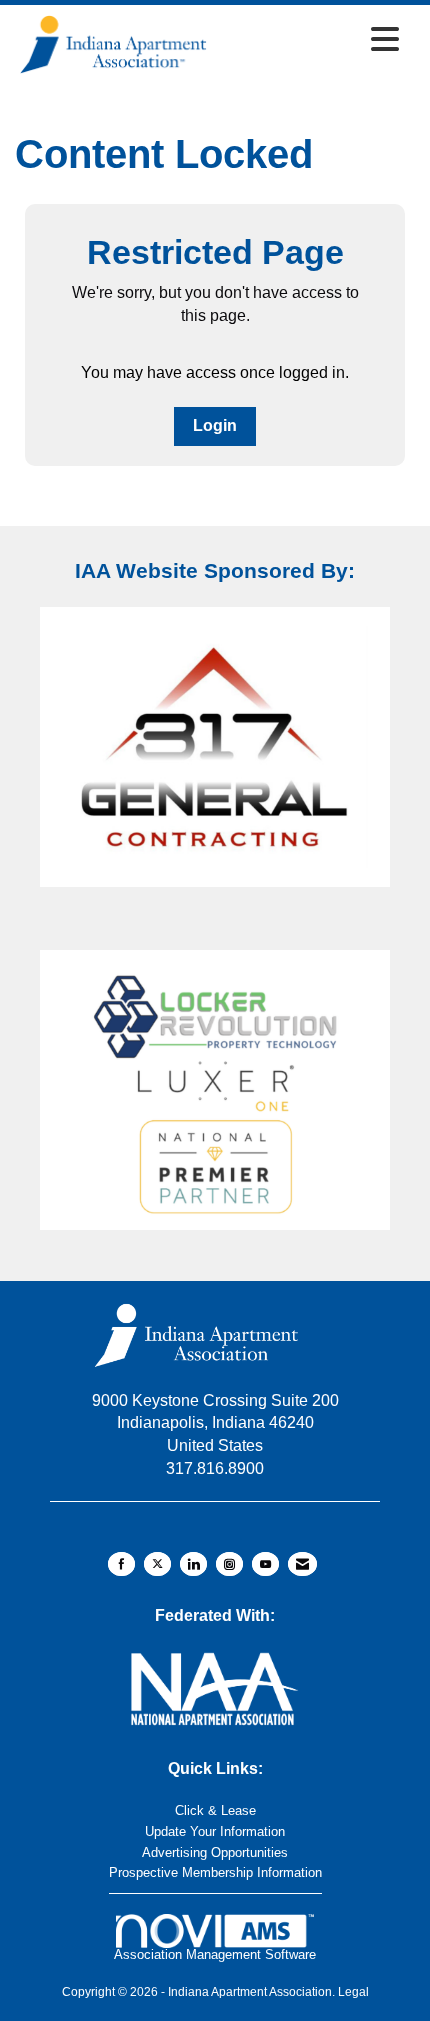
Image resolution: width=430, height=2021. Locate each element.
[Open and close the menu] (310, 41)
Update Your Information (215, 1831)
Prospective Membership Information (215, 1872)
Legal (353, 1992)
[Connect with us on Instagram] (229, 1564)
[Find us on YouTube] (265, 1564)
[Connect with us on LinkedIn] (193, 1564)
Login (215, 425)
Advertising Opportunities (215, 1852)
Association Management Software (215, 1954)
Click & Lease (215, 1810)
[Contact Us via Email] (302, 1564)
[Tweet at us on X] (157, 1564)
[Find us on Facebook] (121, 1564)
